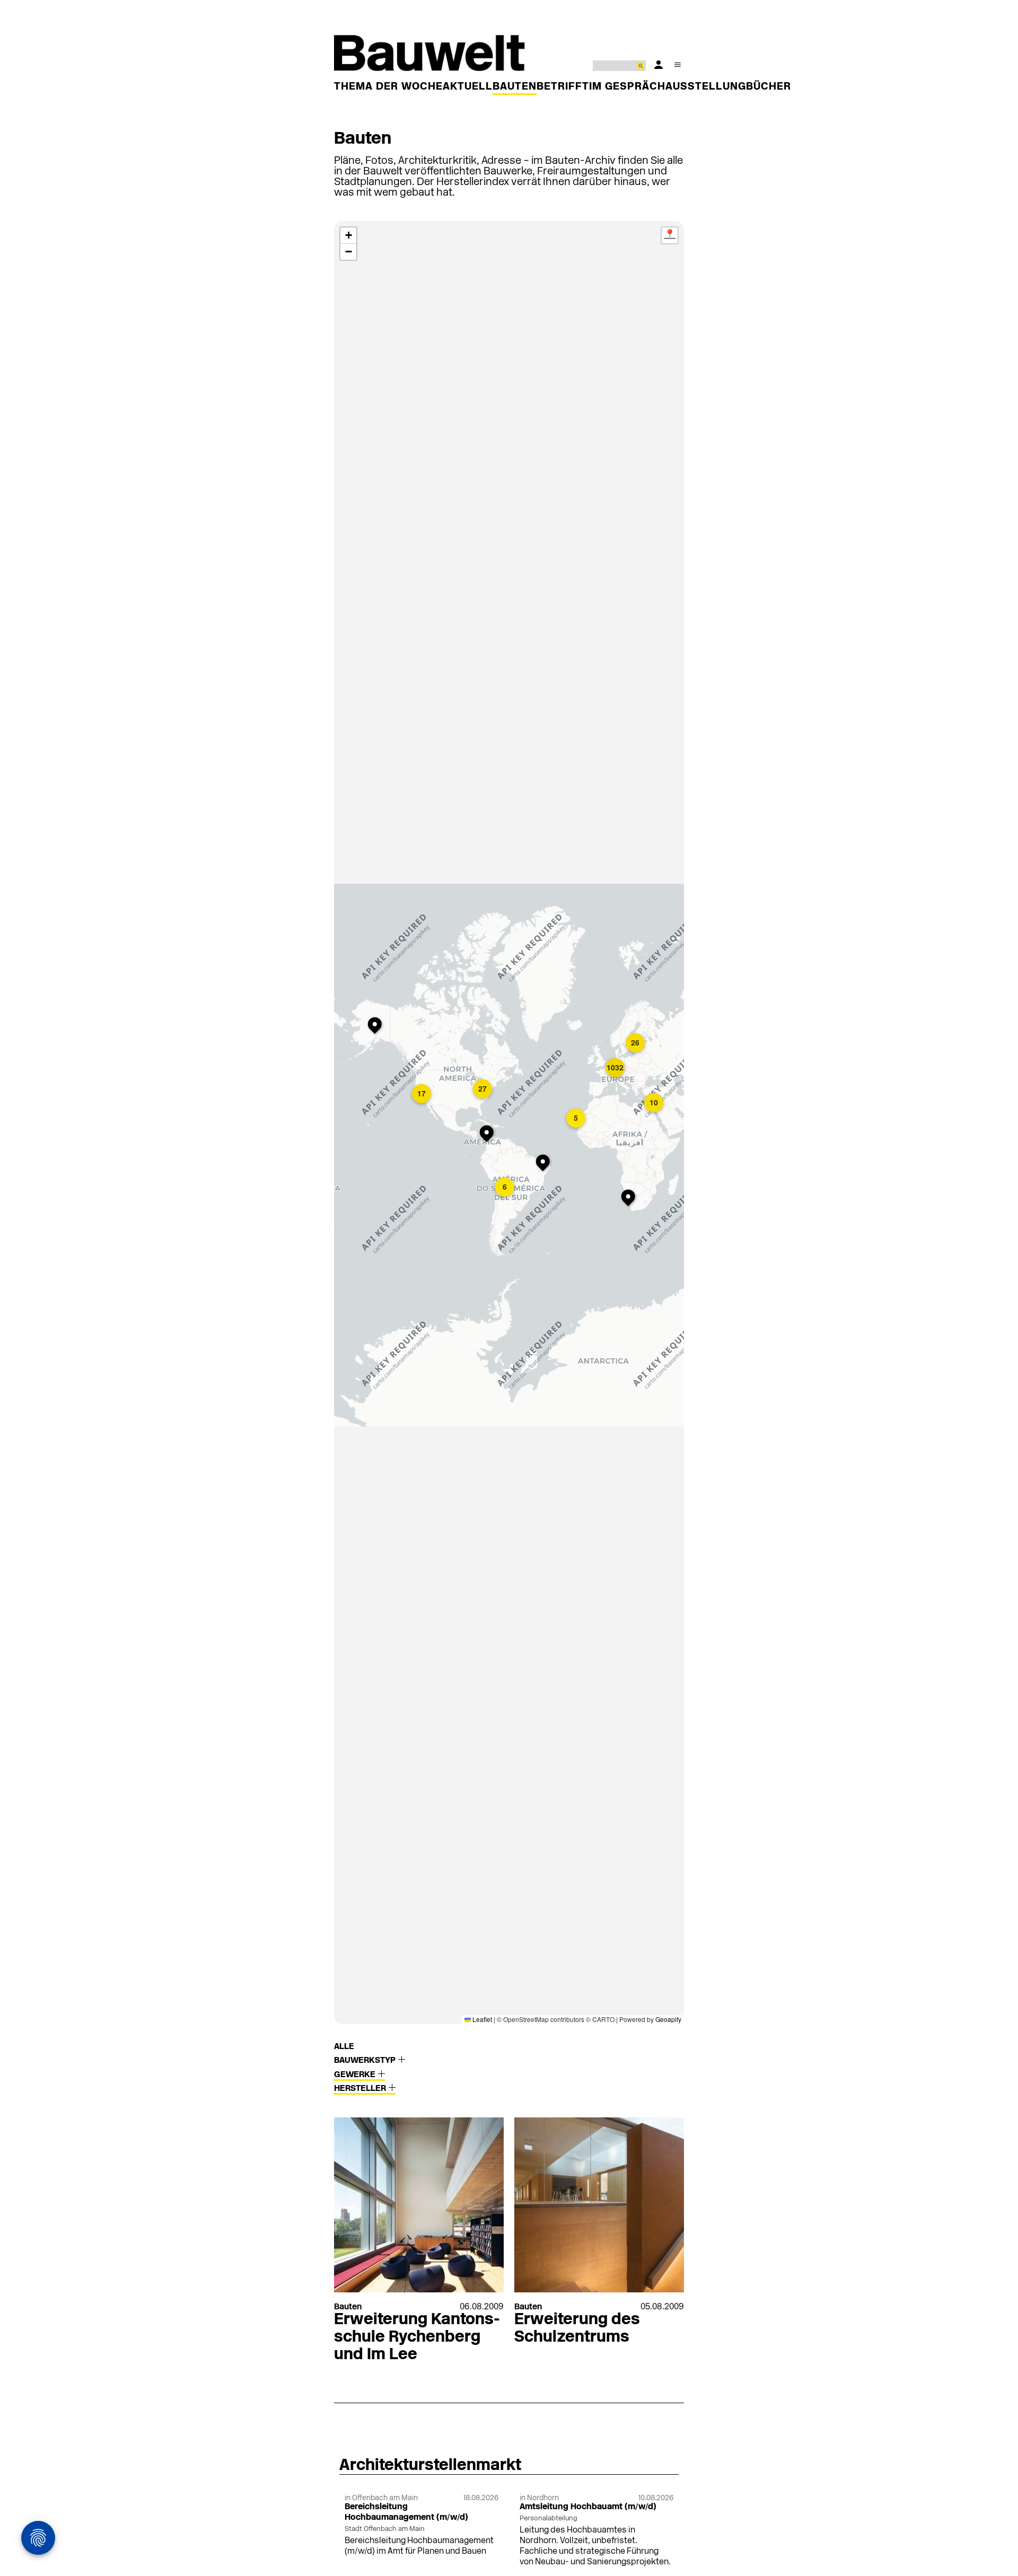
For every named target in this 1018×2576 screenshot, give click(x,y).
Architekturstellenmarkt (430, 2466)
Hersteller (361, 2089)
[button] (489, 1135)
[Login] (659, 65)
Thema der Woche (388, 87)
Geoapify (668, 2019)
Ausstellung (706, 87)
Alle (344, 2047)
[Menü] (678, 65)
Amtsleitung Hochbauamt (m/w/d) (588, 2507)
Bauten (515, 87)
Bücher (769, 87)
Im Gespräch (627, 87)
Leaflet (481, 2019)
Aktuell (468, 87)
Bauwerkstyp (366, 2061)
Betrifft (563, 87)
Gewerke (356, 2075)
